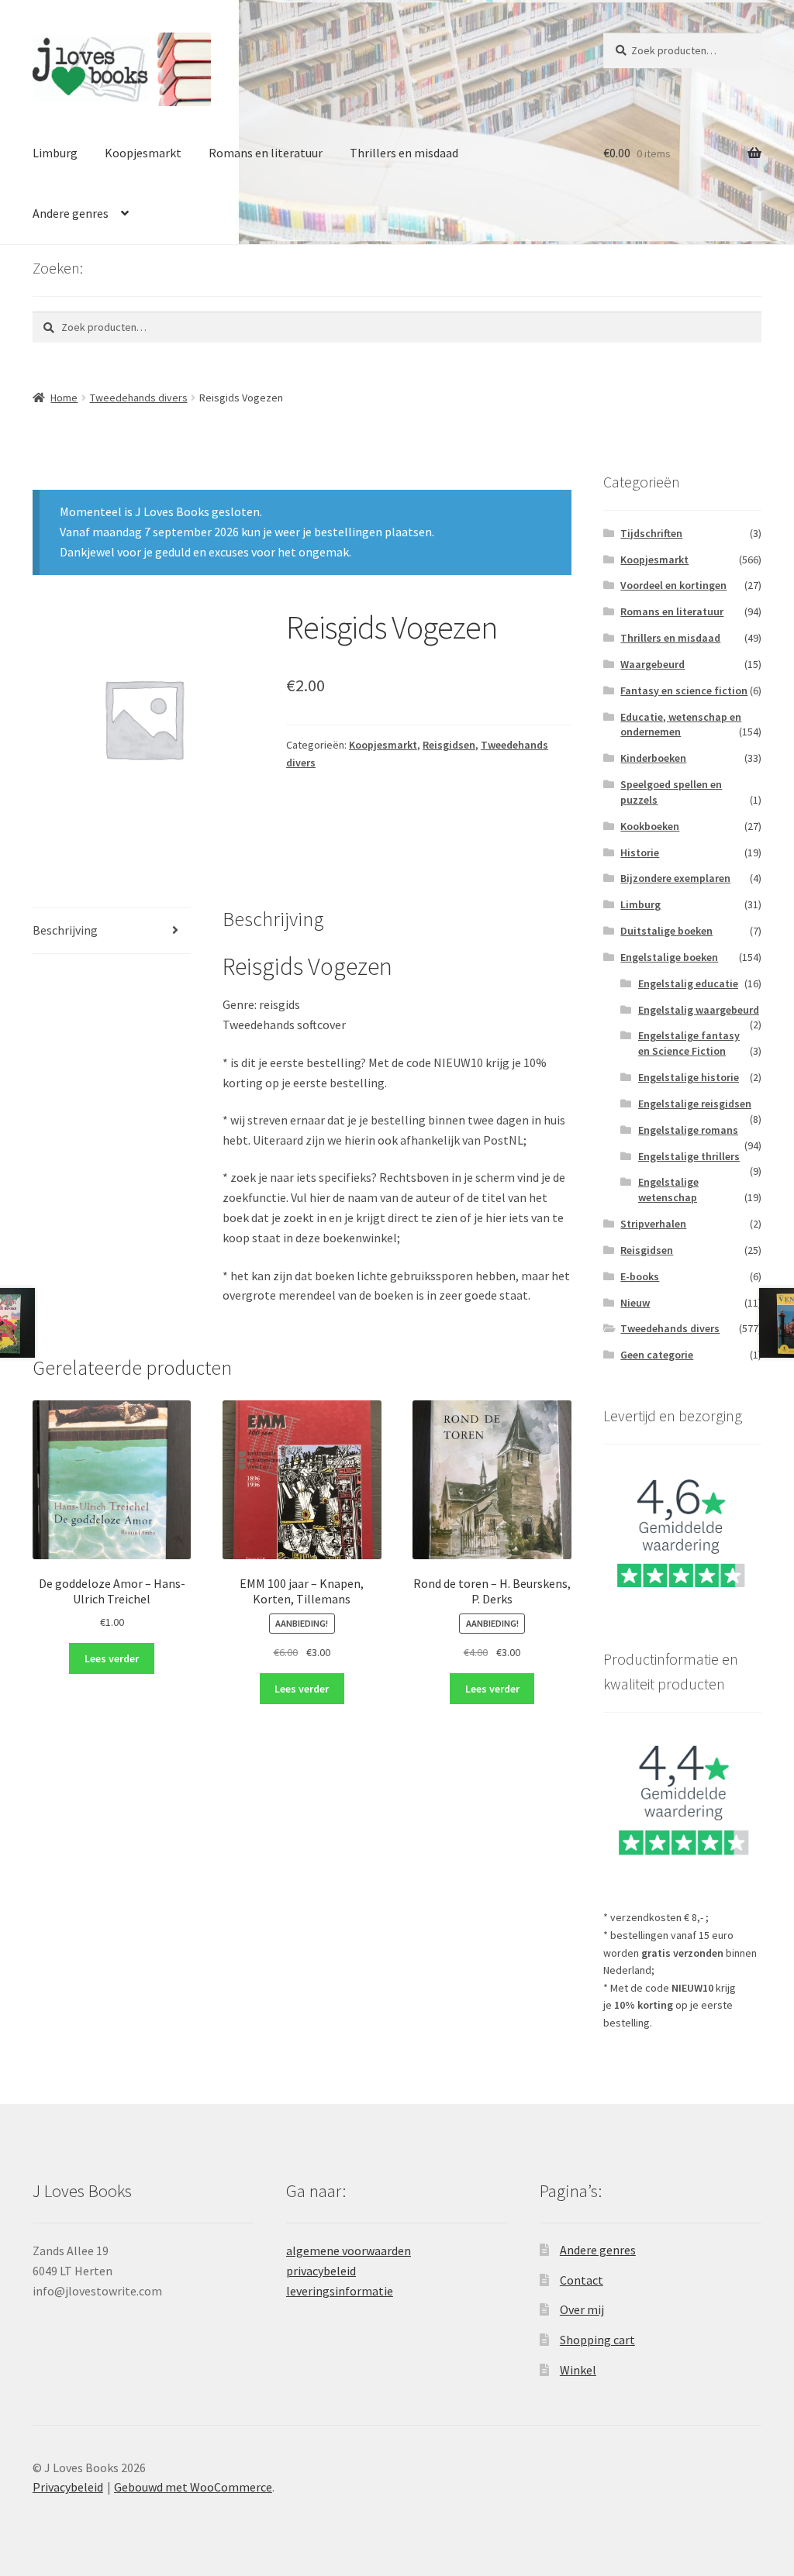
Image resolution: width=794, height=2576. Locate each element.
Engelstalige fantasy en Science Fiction (689, 1043)
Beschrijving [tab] (65, 930)
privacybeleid (321, 2271)
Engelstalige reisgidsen (695, 1104)
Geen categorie (657, 1355)
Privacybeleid (68, 2487)
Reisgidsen (449, 745)
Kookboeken (650, 826)
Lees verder (112, 1658)
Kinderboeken (653, 758)
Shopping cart (597, 2340)
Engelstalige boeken (669, 957)
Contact (582, 2280)
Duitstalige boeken (666, 931)
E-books (640, 1276)
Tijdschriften (651, 533)
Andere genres (71, 213)
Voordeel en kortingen (673, 585)
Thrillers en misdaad (404, 153)
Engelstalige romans (688, 1130)
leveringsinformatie (340, 2291)
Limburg (55, 153)
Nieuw (635, 1303)
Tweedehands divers (139, 398)
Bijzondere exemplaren (675, 878)
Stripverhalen (653, 1224)
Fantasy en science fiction (684, 690)
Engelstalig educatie (688, 983)
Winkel (578, 2370)
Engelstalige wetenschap (668, 1190)
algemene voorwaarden (349, 2251)
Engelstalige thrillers (689, 1156)
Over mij (582, 2309)
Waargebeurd (652, 664)
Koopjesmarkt (143, 153)
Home (64, 398)
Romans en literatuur (266, 153)
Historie (640, 852)
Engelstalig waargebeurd (699, 1010)
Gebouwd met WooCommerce (193, 2487)
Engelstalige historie (689, 1077)
